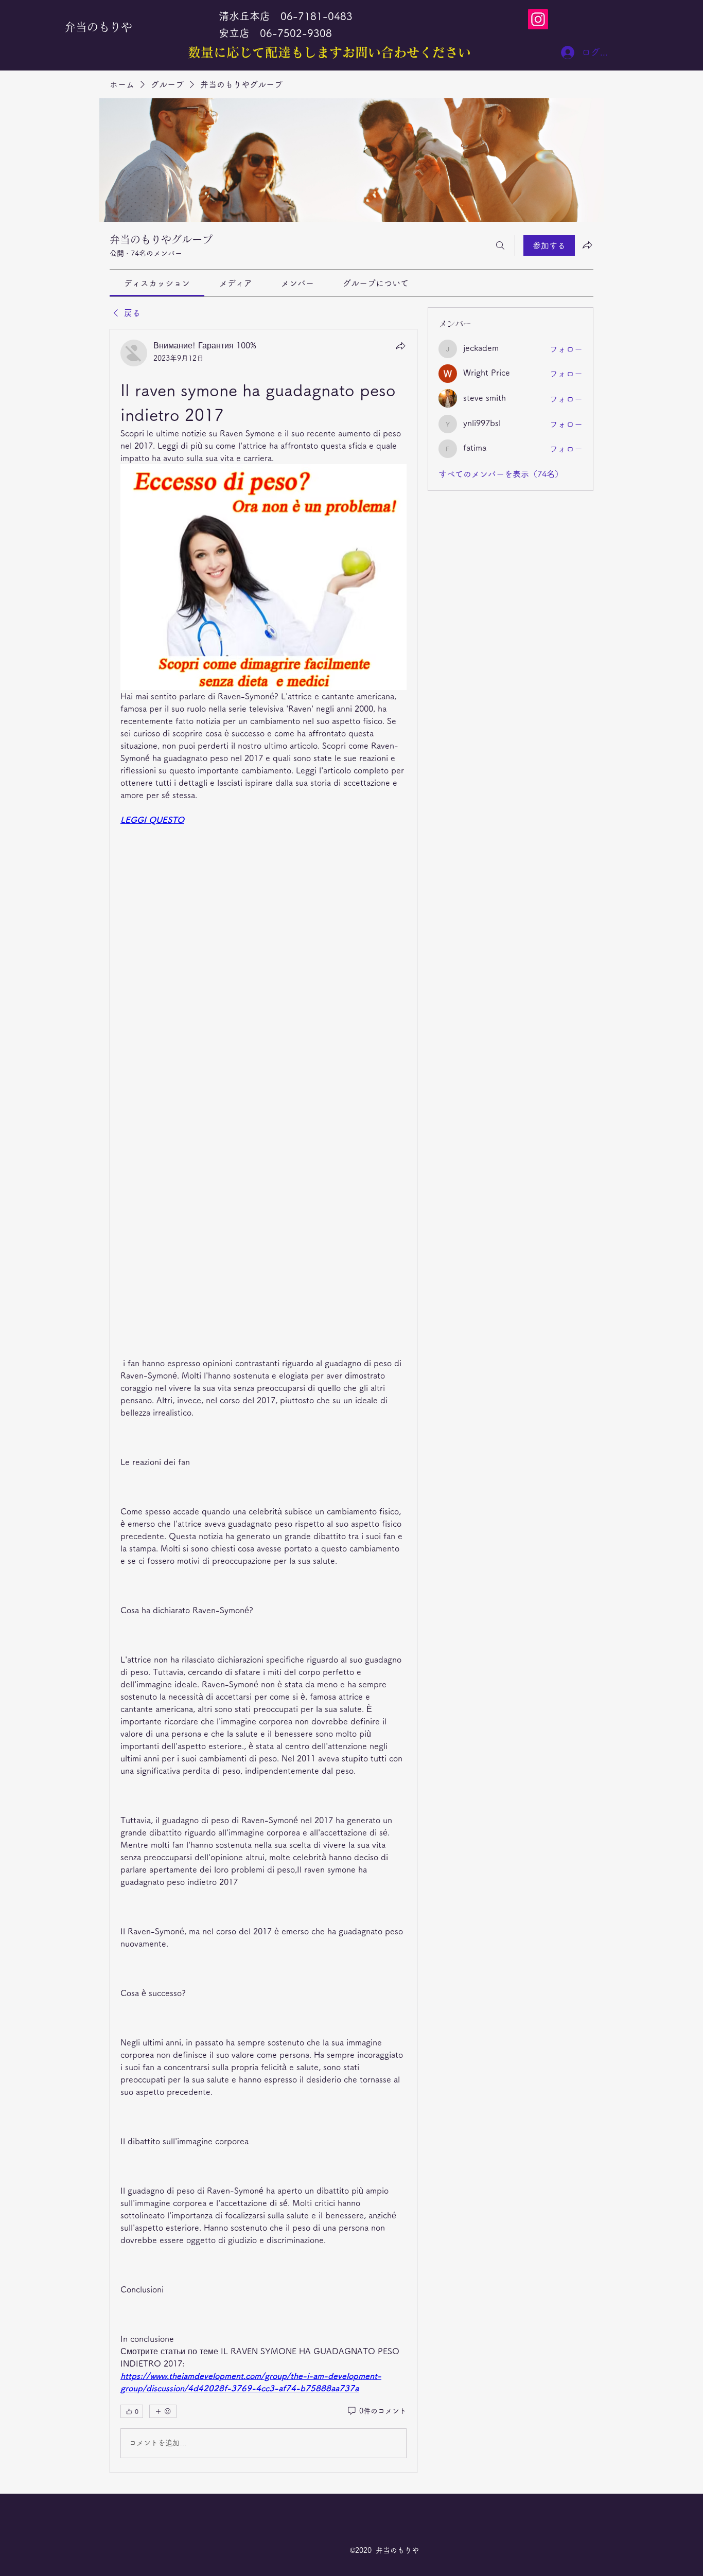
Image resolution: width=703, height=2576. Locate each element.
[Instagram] (538, 19)
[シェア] (400, 346)
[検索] (500, 245)
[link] (157, 283)
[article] (263, 1401)
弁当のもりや (98, 27)
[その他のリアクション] (163, 2411)
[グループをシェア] (587, 245)
